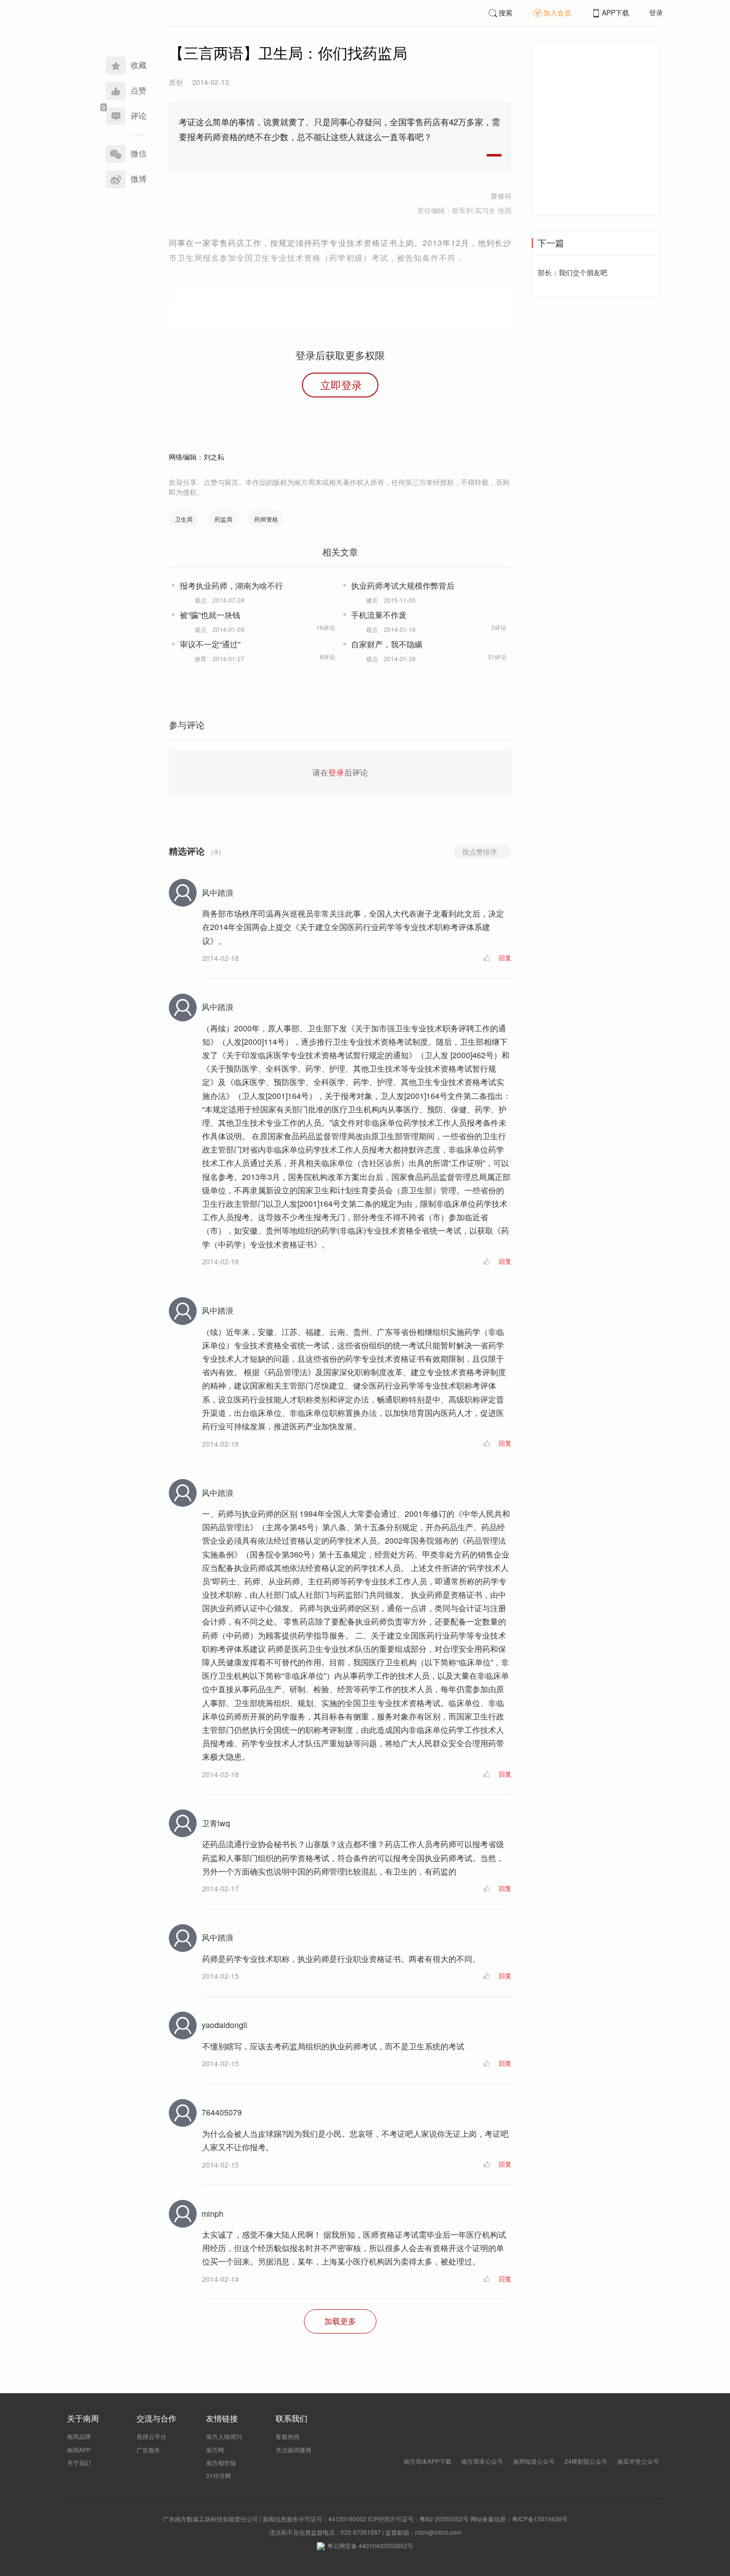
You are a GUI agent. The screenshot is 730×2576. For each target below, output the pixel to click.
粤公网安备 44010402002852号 (370, 2545)
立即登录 (341, 385)
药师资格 (266, 519)
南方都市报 (221, 2462)
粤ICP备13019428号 (540, 2519)
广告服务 (148, 2450)
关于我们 (79, 2462)
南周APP (79, 2450)
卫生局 (184, 519)
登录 (656, 12)
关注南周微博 (293, 2450)
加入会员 (557, 12)
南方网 (215, 2450)
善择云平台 (151, 2436)
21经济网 (219, 2475)
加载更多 (340, 2321)
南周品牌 (79, 2436)
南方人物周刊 (224, 2436)
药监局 (223, 519)
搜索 (506, 12)
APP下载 (616, 12)
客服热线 (288, 2436)
